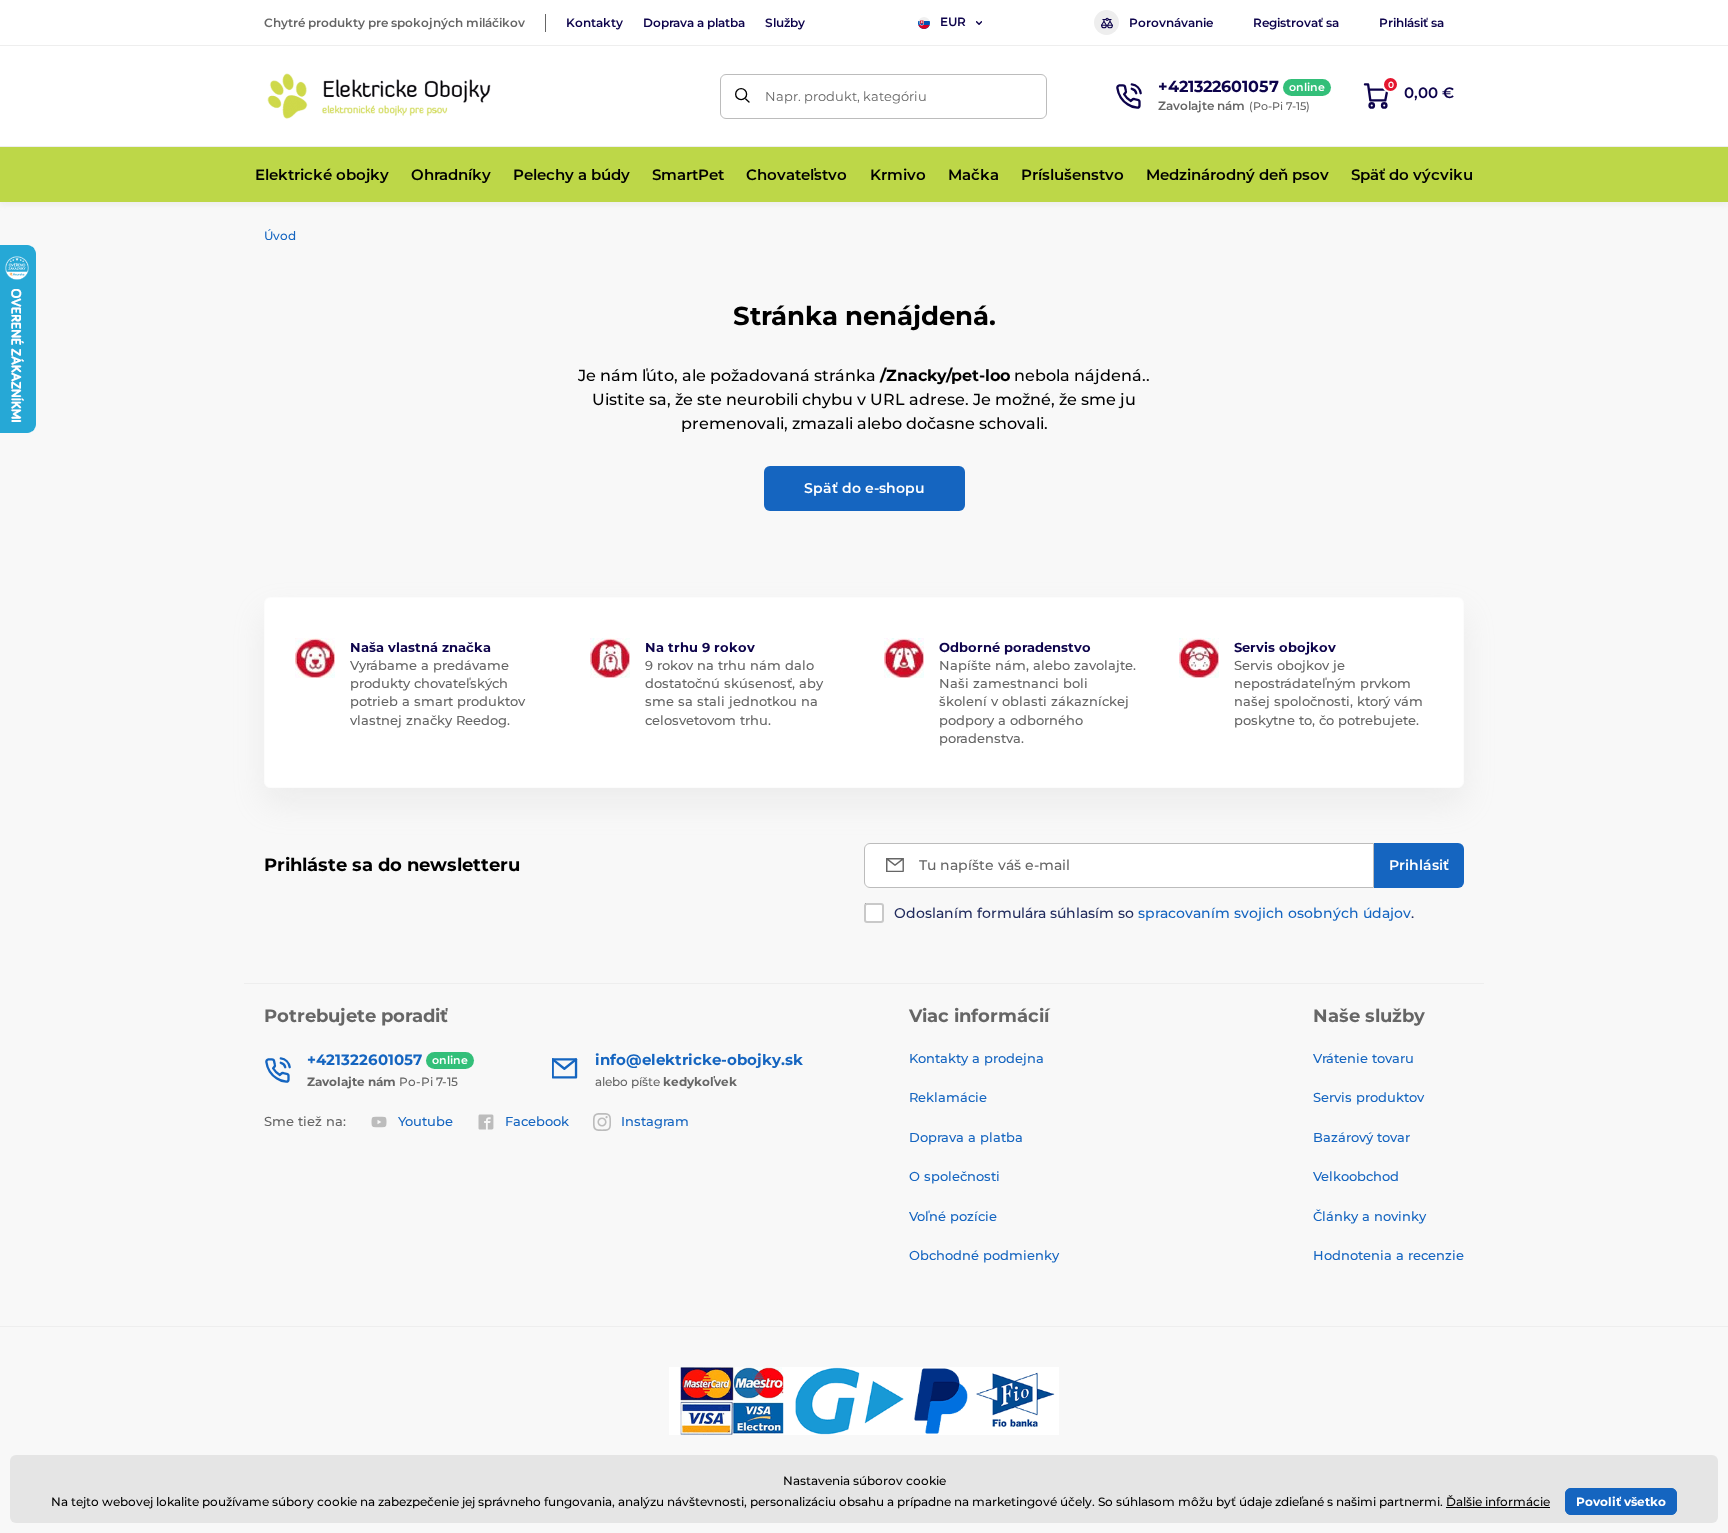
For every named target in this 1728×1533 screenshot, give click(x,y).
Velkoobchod (1356, 1176)
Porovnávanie (1171, 22)
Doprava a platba (694, 22)
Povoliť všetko (1621, 1501)
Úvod (280, 235)
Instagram (655, 1121)
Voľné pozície (953, 1216)
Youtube (425, 1121)
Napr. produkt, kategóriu (846, 96)
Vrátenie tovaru (1363, 1058)
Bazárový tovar (1361, 1137)
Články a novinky (1369, 1216)
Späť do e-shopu (864, 488)
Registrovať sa (1296, 22)
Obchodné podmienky (984, 1255)
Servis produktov (1368, 1097)
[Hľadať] (742, 96)
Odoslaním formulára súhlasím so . (1154, 913)
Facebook (537, 1121)
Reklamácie (948, 1097)
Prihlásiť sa (1411, 22)
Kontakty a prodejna (976, 1058)
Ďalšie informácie (1498, 1501)
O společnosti (954, 1176)
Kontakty (594, 22)
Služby (785, 22)
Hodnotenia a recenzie (1388, 1255)
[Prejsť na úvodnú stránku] (379, 96)
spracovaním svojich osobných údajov (1274, 913)
